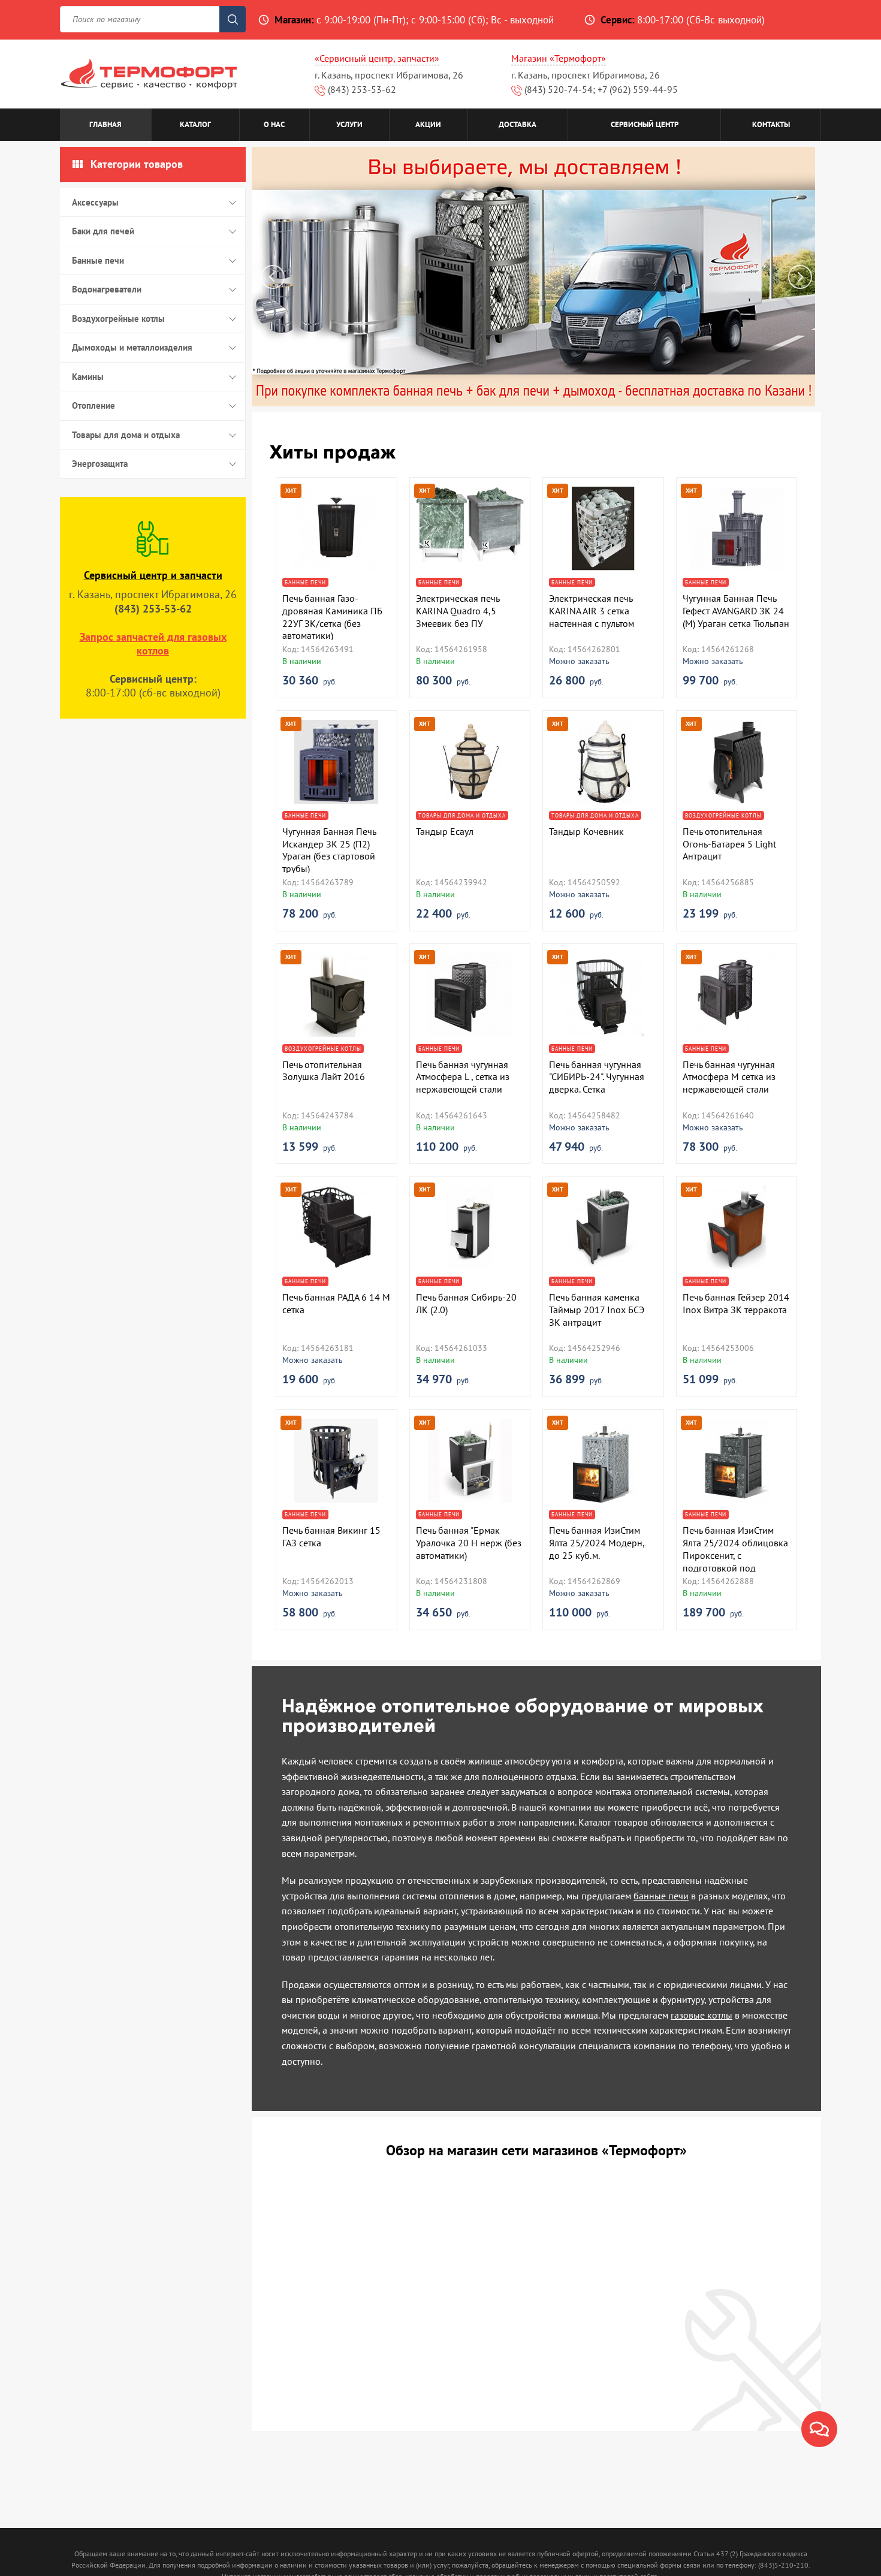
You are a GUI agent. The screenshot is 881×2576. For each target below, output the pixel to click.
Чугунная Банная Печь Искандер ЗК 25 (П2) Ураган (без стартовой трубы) (329, 850)
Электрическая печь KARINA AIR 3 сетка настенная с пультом (592, 611)
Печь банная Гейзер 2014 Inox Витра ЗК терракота (736, 1303)
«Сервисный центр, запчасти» (377, 58)
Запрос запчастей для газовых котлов (153, 644)
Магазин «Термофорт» (559, 58)
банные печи (661, 1896)
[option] (536, 277)
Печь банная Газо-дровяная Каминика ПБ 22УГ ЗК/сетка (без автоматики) (332, 617)
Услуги (349, 124)
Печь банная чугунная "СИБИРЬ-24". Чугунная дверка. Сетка (597, 1077)
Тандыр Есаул (445, 831)
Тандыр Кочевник (586, 831)
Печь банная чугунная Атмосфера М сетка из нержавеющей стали (729, 1077)
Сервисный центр (645, 124)
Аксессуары (95, 202)
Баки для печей (103, 231)
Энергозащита (100, 464)
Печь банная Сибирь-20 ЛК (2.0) (466, 1303)
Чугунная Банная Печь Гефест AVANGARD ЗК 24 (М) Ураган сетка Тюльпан (736, 611)
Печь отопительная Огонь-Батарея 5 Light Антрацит (729, 844)
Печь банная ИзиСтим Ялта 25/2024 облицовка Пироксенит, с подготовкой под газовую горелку (735, 1555)
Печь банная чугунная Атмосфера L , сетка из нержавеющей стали (463, 1077)
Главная (105, 124)
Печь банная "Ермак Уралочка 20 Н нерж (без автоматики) (469, 1543)
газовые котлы (702, 2015)
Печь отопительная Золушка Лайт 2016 (324, 1071)
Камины (88, 377)
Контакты (771, 124)
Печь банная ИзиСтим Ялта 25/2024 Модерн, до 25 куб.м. (597, 1543)
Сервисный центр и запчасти (153, 575)
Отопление (93, 405)
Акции (428, 124)
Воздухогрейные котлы (118, 319)
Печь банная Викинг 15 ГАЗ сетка (331, 1536)
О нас (274, 124)
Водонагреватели (107, 289)
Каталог (195, 124)
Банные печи (98, 260)
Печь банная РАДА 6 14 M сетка (336, 1303)
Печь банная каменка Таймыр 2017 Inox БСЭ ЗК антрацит (597, 1310)
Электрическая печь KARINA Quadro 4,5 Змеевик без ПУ (458, 611)
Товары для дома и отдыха (126, 435)
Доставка (518, 124)
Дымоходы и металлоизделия (132, 347)
